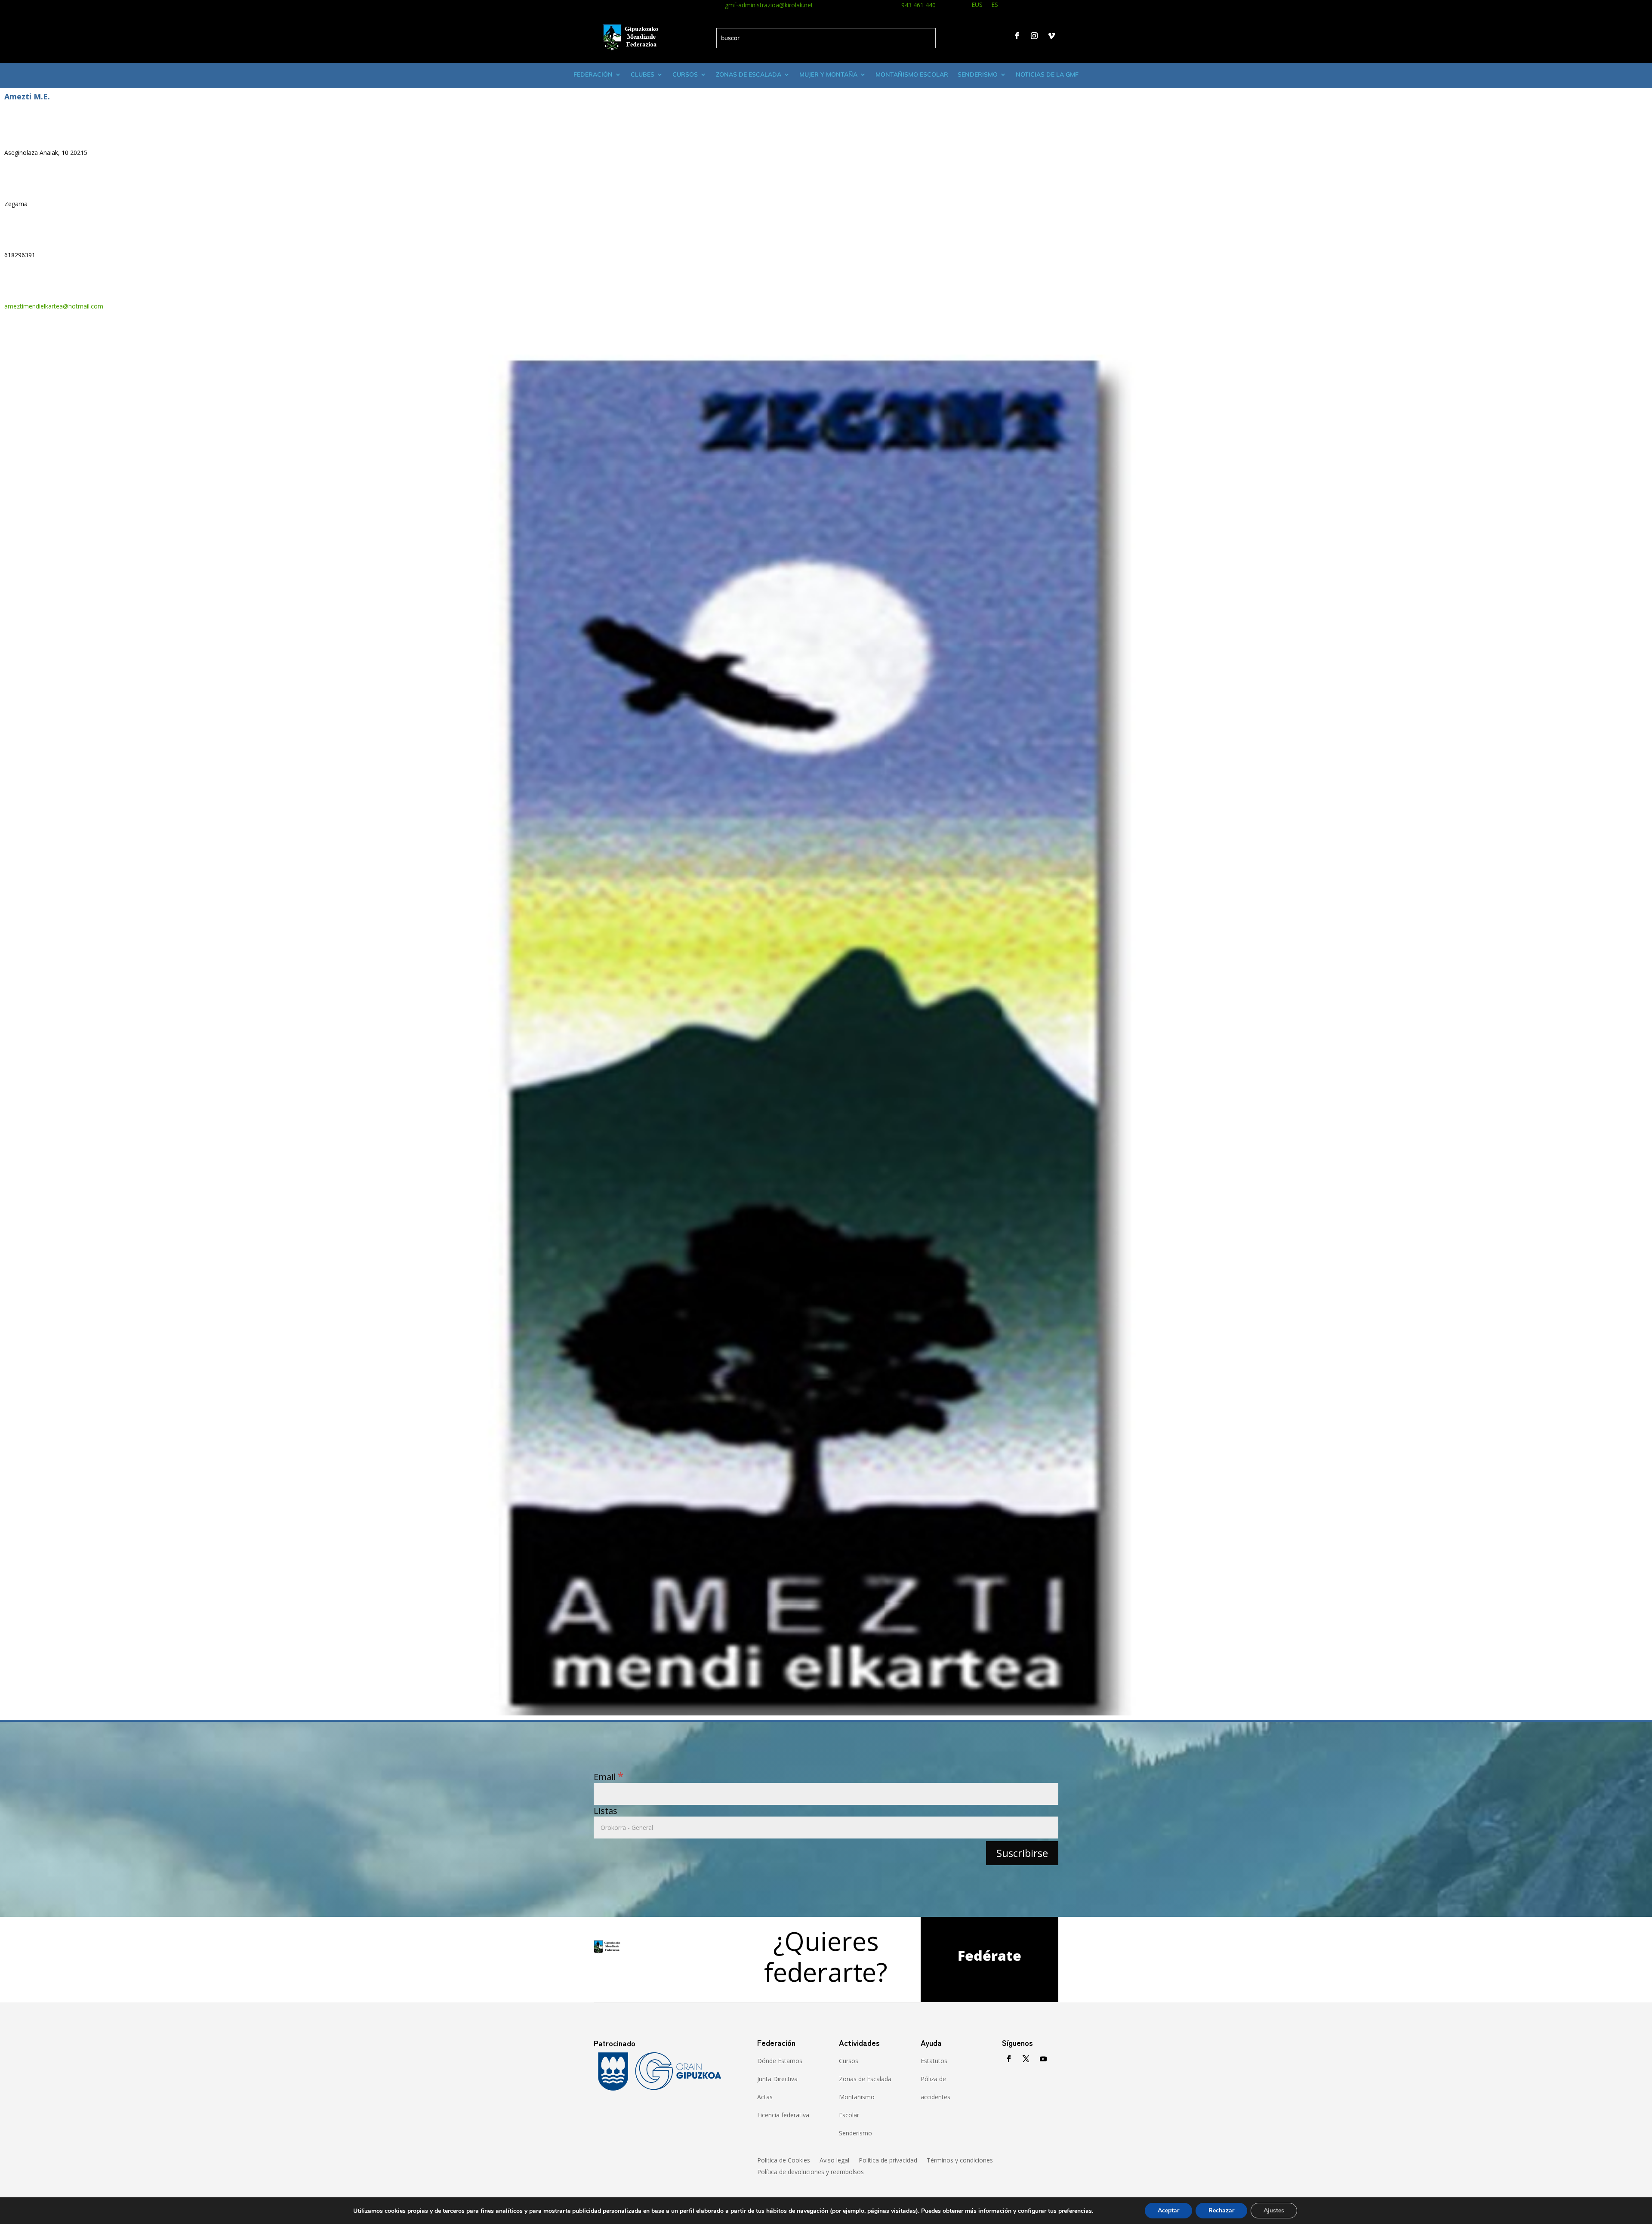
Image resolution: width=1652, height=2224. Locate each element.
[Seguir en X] (1026, 2059)
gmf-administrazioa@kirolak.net (769, 5)
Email (609, 1777)
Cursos (685, 74)
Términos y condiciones (960, 2161)
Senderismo (978, 74)
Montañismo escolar (912, 74)
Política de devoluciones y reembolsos (811, 2172)
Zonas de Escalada (749, 74)
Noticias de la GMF (1047, 74)
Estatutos (934, 2061)
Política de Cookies (784, 2161)
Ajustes (1274, 2210)
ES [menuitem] (995, 5)
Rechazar (1221, 2210)
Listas (606, 1811)
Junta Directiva (777, 2079)
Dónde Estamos (780, 2061)
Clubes (643, 74)
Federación (593, 74)
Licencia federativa (783, 2115)
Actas (765, 2097)
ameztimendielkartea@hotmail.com (54, 306)
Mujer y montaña (828, 74)
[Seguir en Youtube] (1043, 2059)
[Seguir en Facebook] (1017, 36)
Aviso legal (834, 2161)
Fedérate (989, 1955)
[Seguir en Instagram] (1034, 36)
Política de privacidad (888, 2161)
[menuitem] (977, 6)
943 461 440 (918, 5)
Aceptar (1168, 2210)
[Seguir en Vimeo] (1051, 36)
